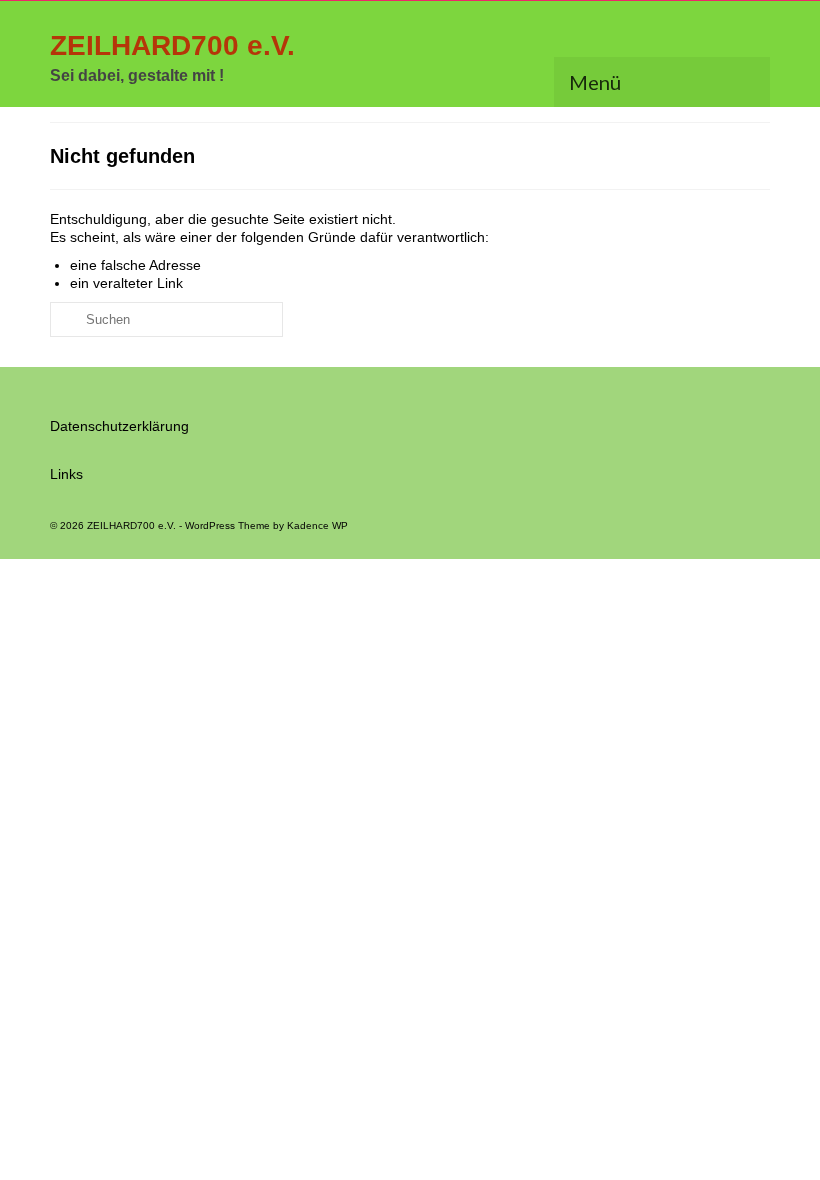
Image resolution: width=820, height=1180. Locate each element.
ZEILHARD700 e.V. (172, 45)
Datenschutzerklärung (119, 426)
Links (66, 474)
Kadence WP (317, 525)
